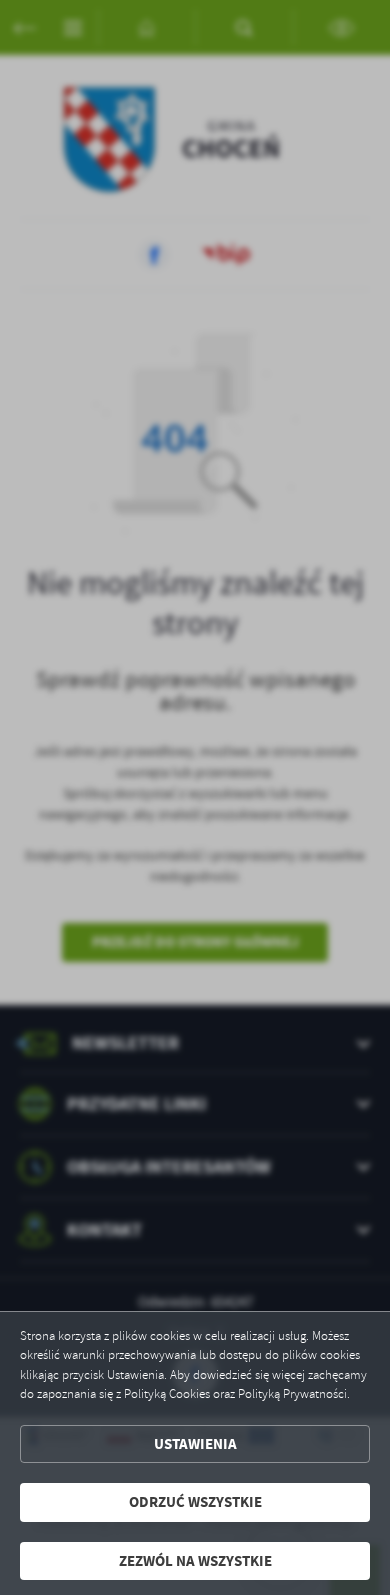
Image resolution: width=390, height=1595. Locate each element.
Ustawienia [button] (195, 1444)
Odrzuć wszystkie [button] (195, 1502)
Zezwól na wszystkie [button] (195, 1561)
